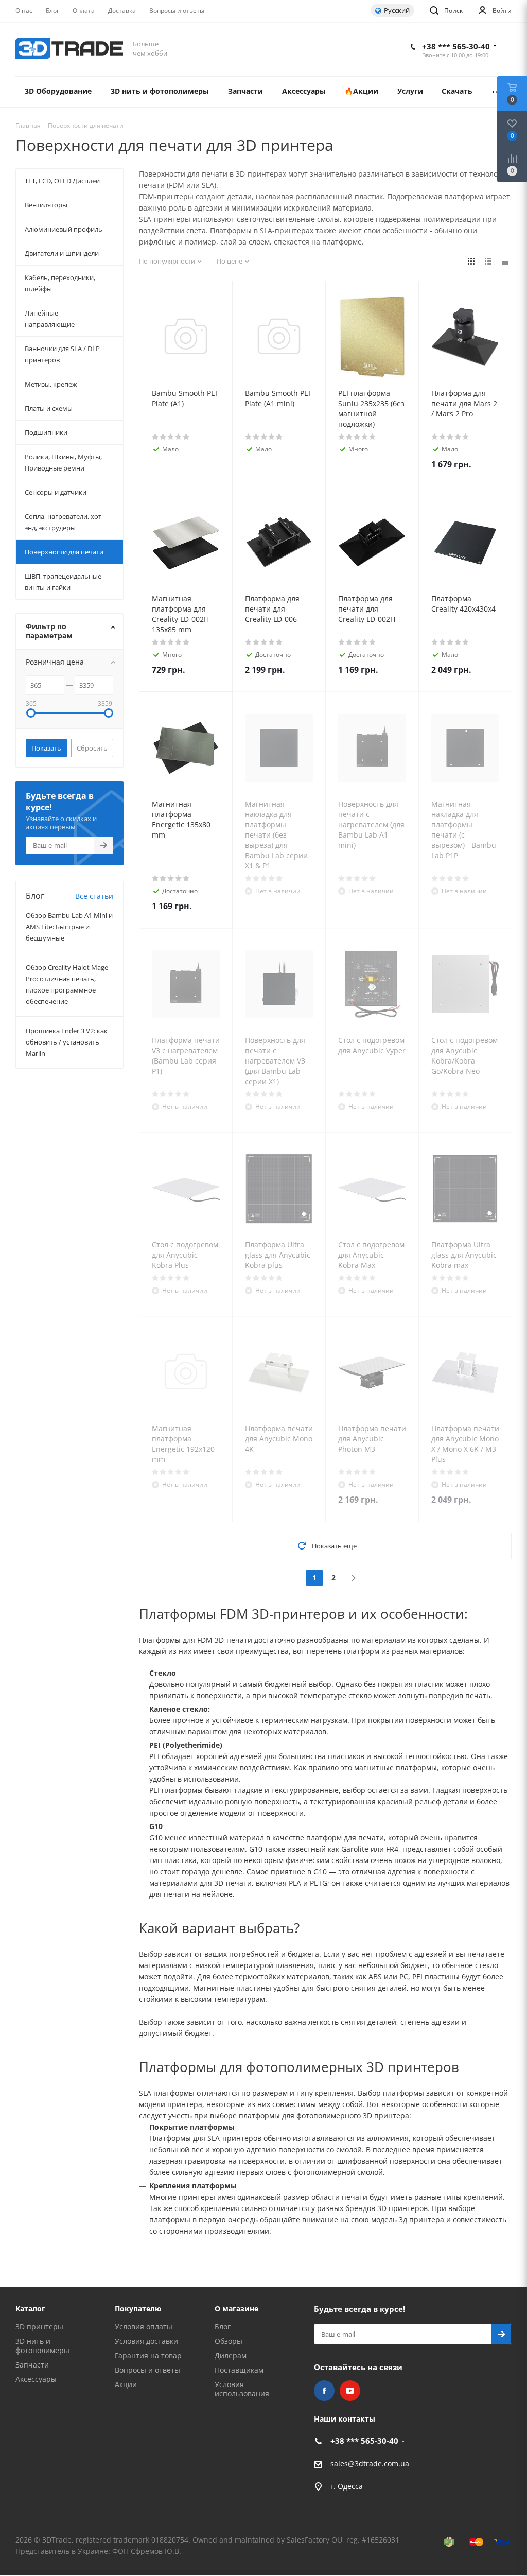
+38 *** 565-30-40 (456, 46)
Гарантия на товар (148, 2355)
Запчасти (32, 2365)
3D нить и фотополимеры (42, 2346)
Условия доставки (146, 2341)
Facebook (324, 2391)
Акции (126, 2384)
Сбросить (92, 748)
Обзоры (229, 2341)
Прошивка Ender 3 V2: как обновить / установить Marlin (67, 1042)
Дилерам (231, 2355)
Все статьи (94, 896)
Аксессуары (36, 2379)
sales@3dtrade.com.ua (370, 2464)
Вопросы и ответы (147, 2370)
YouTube (350, 2391)
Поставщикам (239, 2370)
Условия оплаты (144, 2327)
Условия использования (242, 2389)
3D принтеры (39, 2327)
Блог (223, 2327)
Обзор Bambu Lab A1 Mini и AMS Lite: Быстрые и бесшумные (69, 927)
